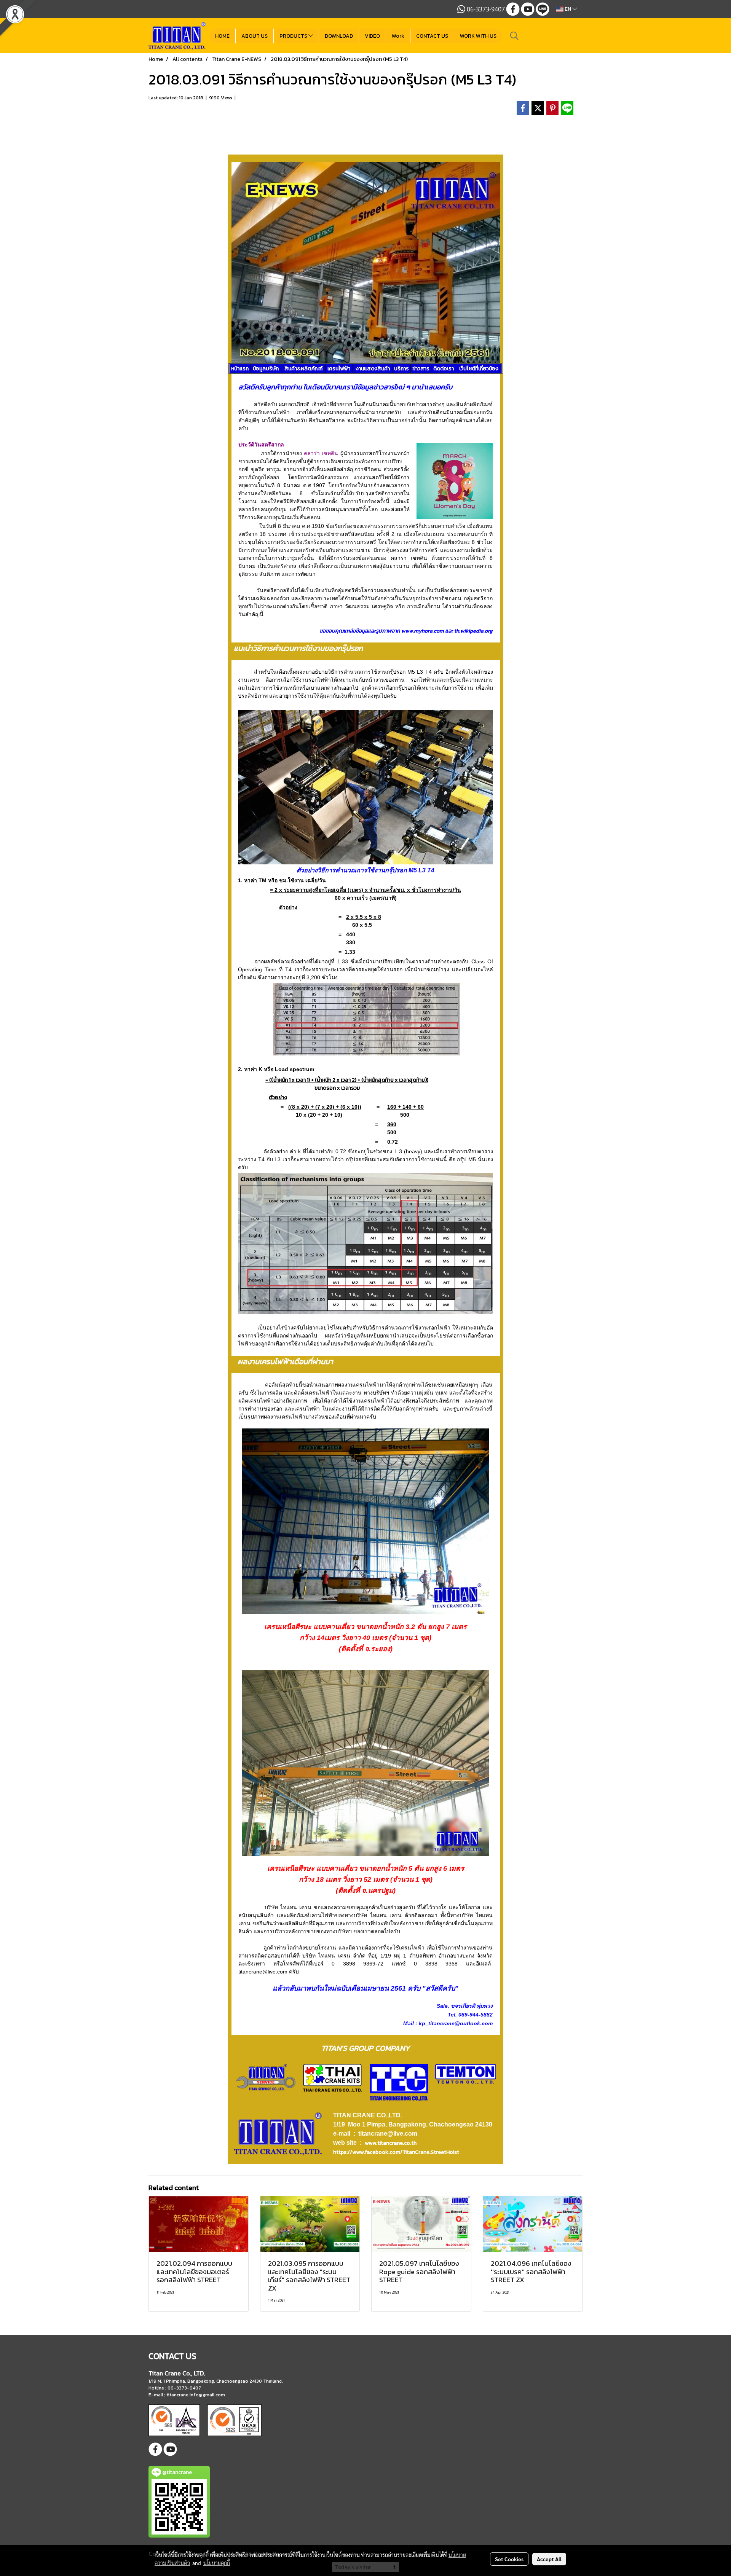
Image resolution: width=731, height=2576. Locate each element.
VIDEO (372, 36)
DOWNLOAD (339, 36)
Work (398, 36)
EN (568, 9)
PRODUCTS (294, 36)
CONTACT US (432, 36)
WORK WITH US (478, 36)
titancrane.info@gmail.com (196, 2395)
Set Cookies (509, 2559)
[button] (514, 36)
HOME (222, 36)
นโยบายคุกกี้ (217, 2563)
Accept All (549, 2559)
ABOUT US (255, 36)
